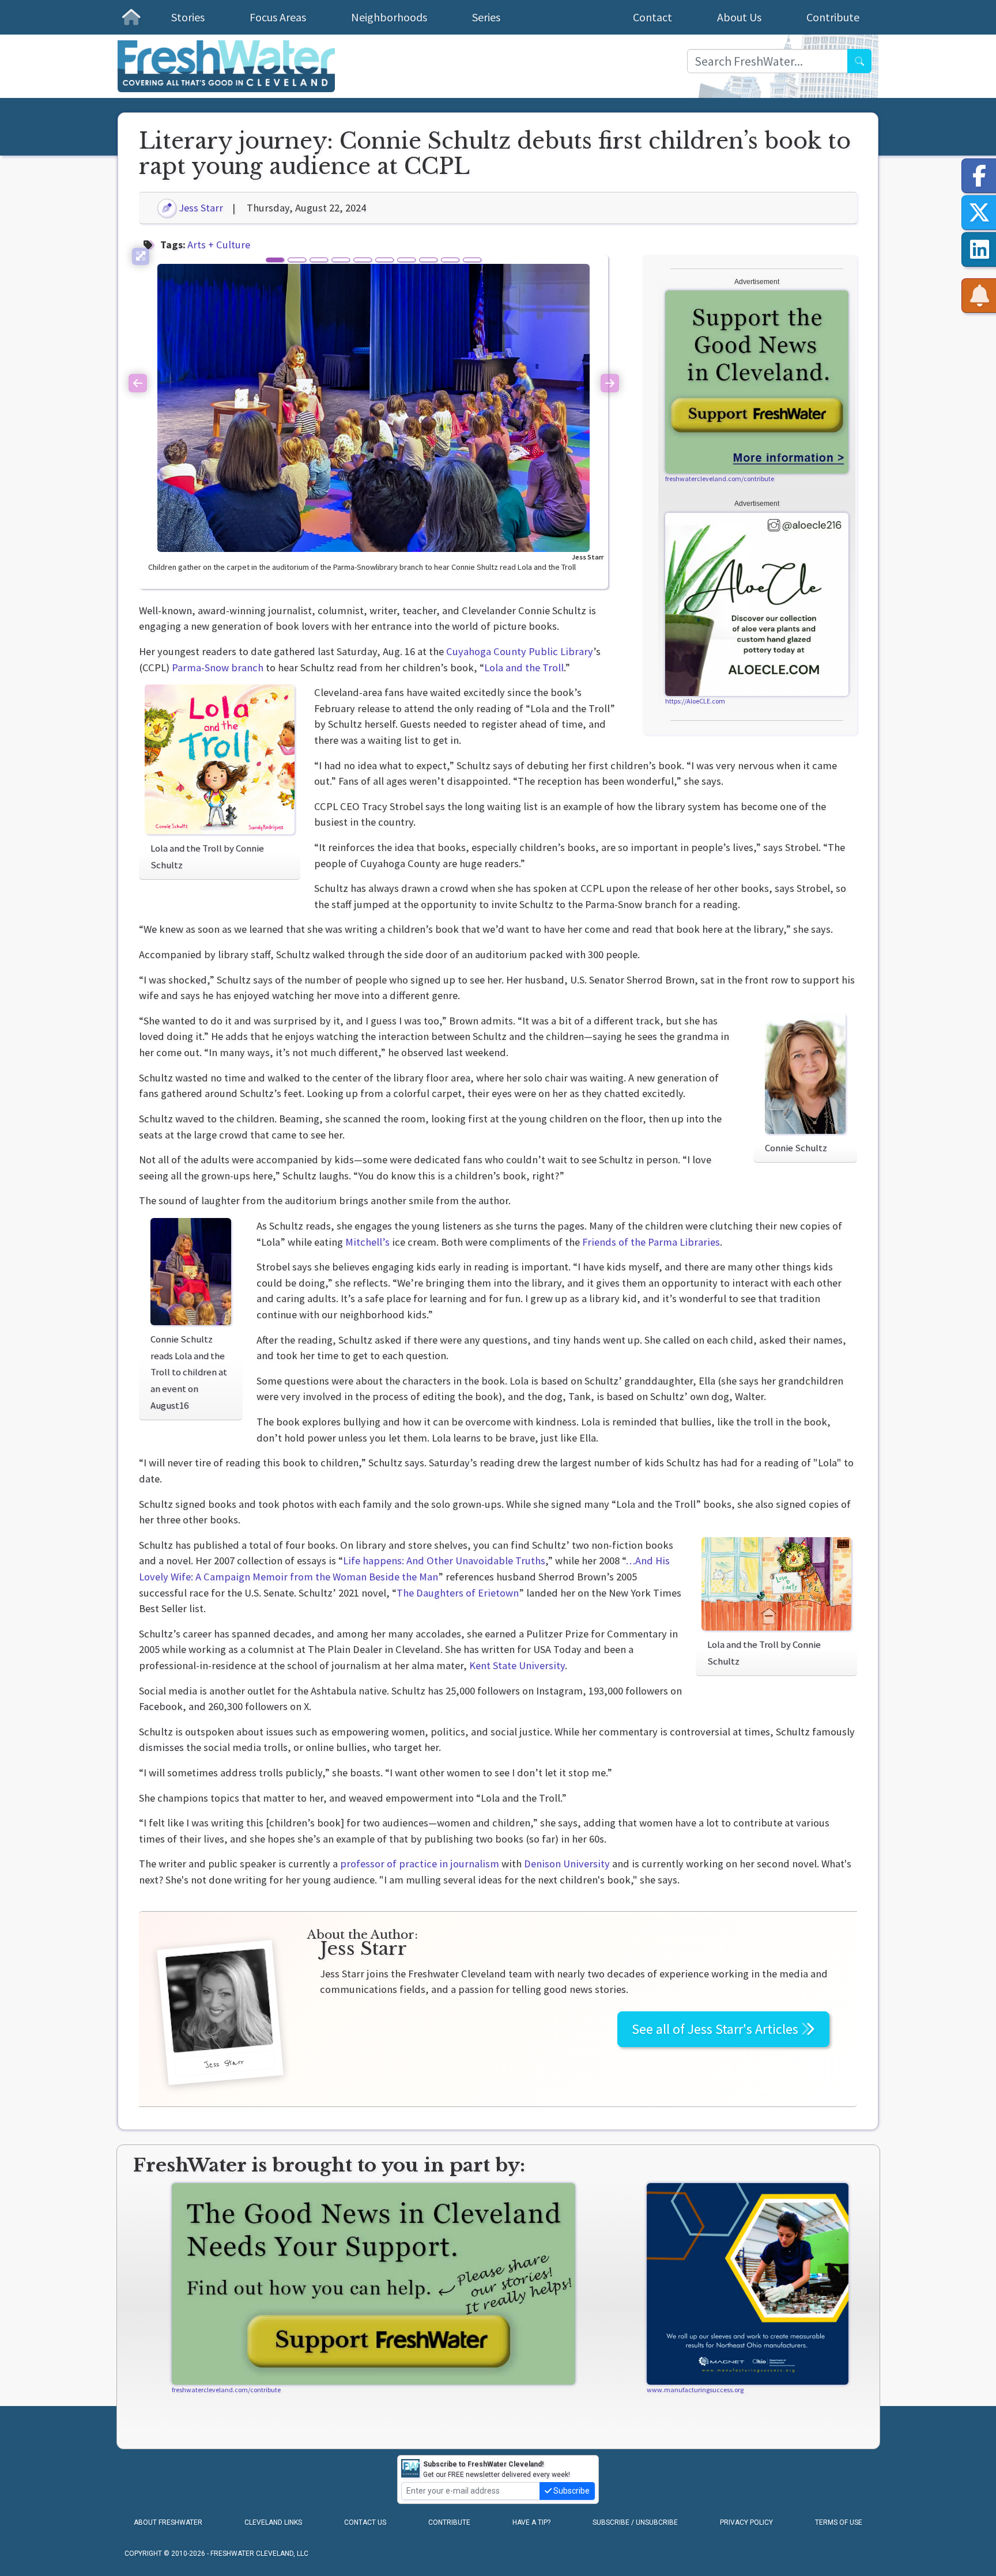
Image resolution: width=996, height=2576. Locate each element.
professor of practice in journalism (420, 1864)
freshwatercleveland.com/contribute (720, 478)
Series (486, 17)
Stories (188, 17)
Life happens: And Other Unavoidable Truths (444, 1561)
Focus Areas (278, 17)
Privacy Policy (746, 2522)
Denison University (567, 1864)
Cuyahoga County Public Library (520, 651)
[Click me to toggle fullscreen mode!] (141, 256)
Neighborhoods (389, 17)
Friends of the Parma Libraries (651, 1242)
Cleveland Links (273, 2522)
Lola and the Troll (524, 667)
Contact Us (365, 2522)
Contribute (833, 17)
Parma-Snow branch (218, 667)
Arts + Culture (219, 245)
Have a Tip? (531, 2522)
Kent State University (517, 1665)
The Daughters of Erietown (458, 1593)
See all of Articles (716, 2029)
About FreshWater (168, 2522)
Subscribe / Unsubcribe (635, 2522)
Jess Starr (200, 208)
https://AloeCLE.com (695, 701)
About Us (739, 17)
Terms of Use (839, 2522)
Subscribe (571, 2491)
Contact (652, 17)
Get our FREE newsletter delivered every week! (497, 2469)
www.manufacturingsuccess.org (695, 2390)
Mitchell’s (367, 1242)
